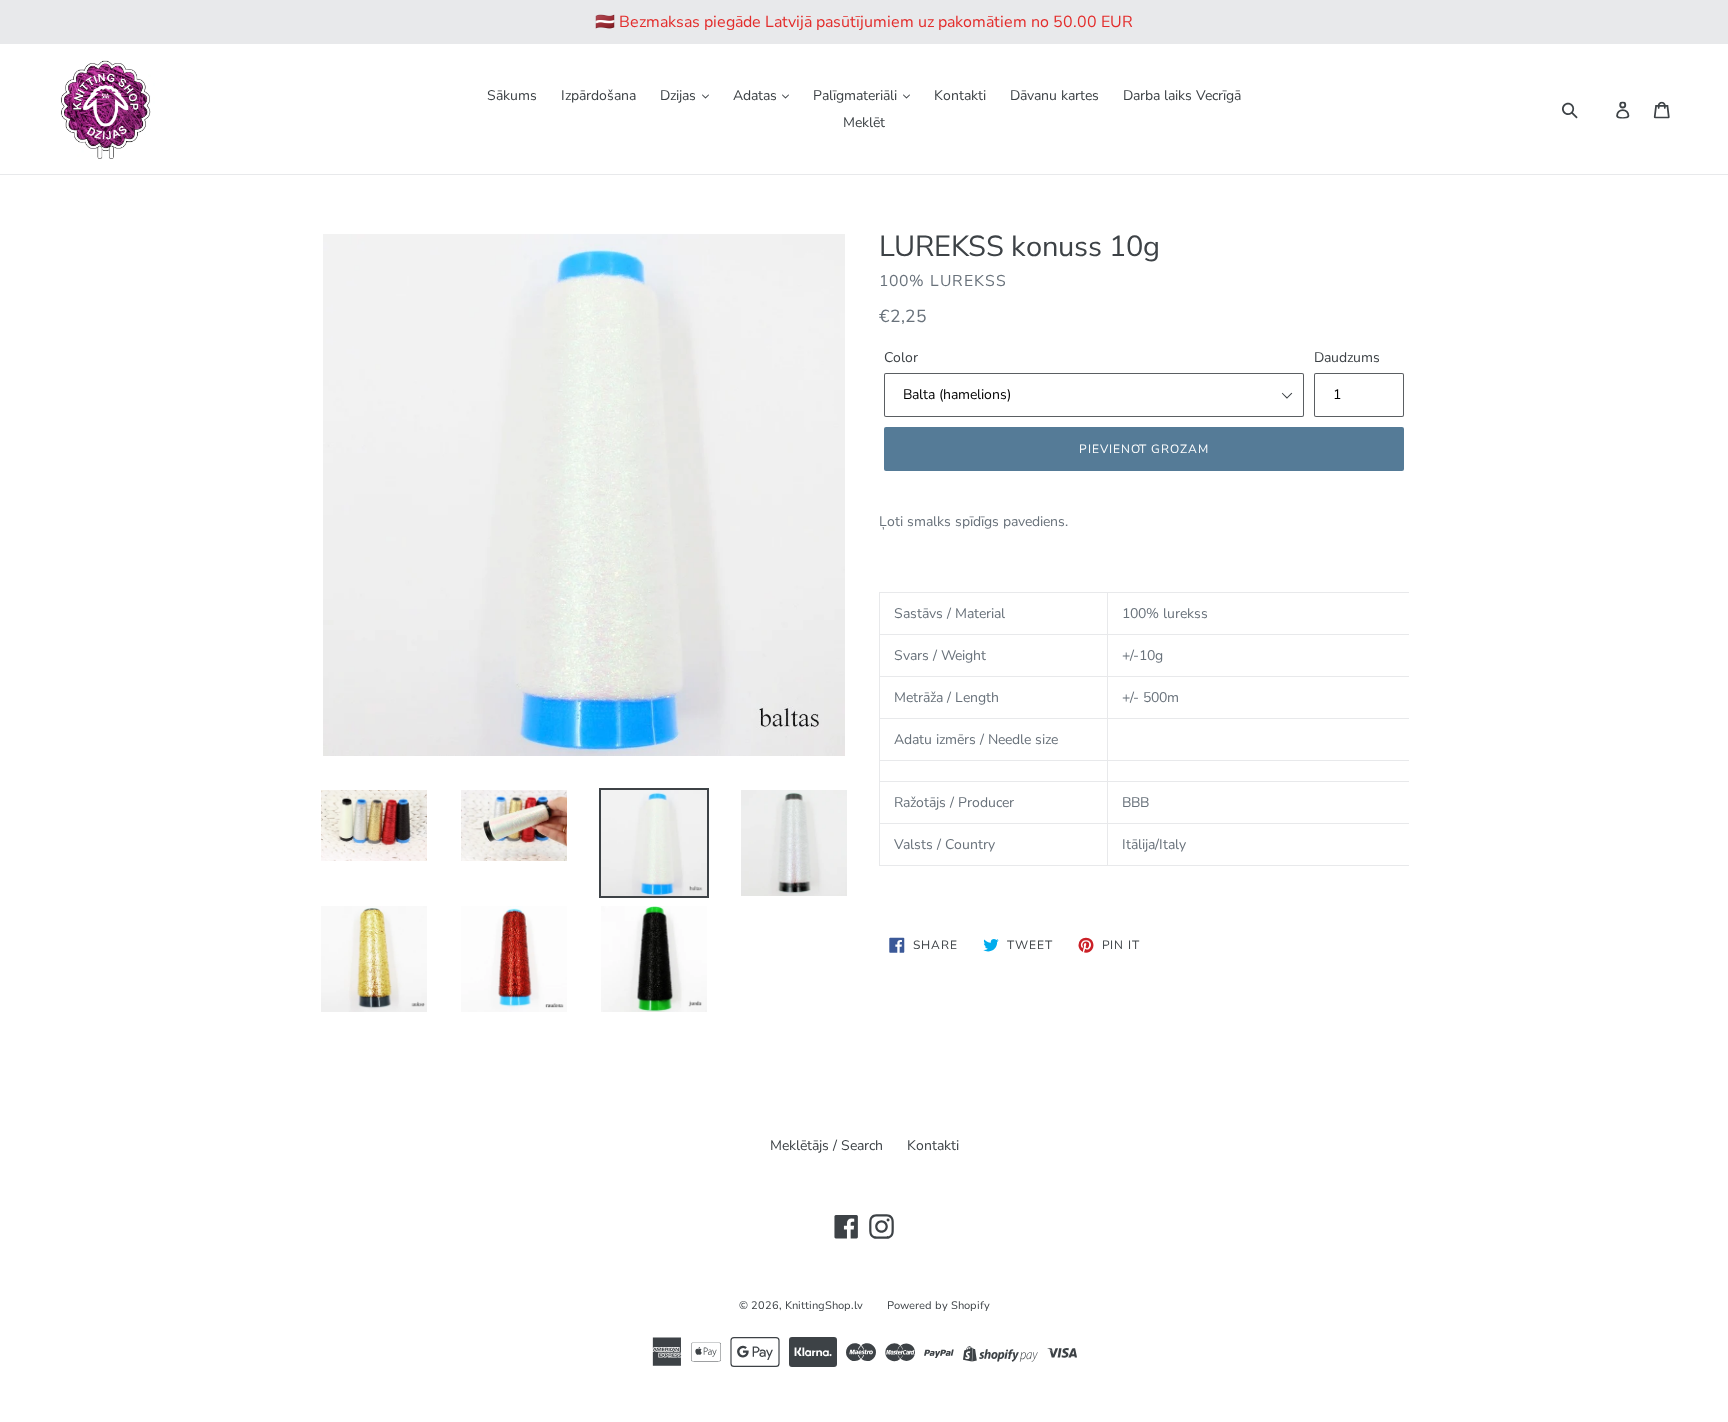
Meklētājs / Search (826, 1145)
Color (901, 357)
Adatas (757, 95)
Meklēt (864, 122)
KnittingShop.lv (824, 1305)
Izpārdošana (598, 95)
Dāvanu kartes (1054, 95)
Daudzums (1347, 357)
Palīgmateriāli (857, 95)
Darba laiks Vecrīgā (1182, 95)
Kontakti (960, 95)
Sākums (512, 95)
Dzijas (680, 95)
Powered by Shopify (938, 1305)
